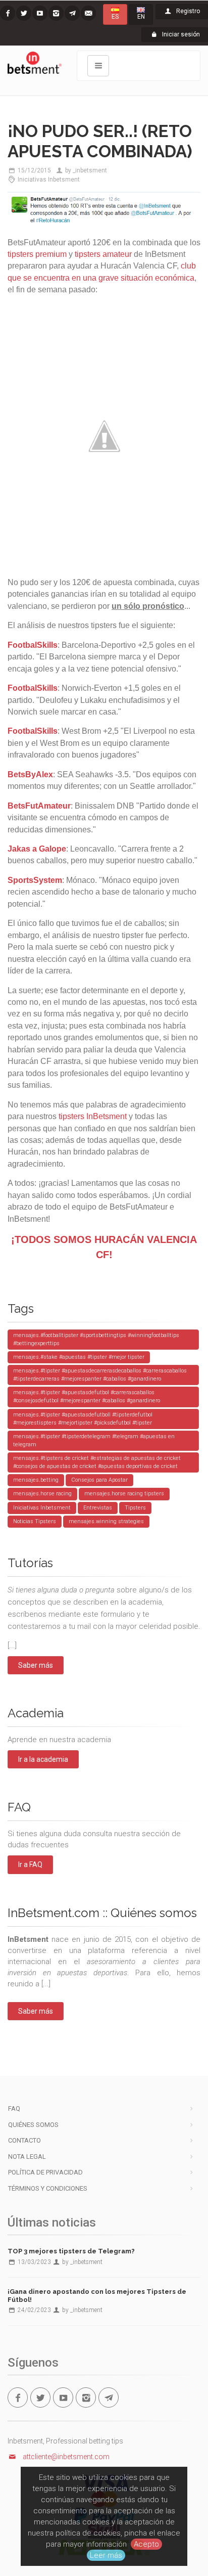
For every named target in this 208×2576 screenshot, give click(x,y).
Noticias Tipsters (35, 1521)
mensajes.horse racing (42, 1494)
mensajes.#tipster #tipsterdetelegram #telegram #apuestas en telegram (94, 1440)
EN (141, 17)
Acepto (146, 2544)
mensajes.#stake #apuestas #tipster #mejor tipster (79, 1357)
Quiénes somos (33, 2125)
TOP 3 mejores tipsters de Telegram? (71, 2251)
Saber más (36, 1665)
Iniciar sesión (180, 34)
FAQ (14, 2108)
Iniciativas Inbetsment (49, 180)
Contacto (24, 2140)
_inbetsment (90, 170)
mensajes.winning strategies (106, 1521)
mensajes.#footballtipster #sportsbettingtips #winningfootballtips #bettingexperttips (96, 1339)
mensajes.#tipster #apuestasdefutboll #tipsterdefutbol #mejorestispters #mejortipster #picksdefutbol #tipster (83, 1419)
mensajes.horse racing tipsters (124, 1494)
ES (115, 17)
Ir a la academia (43, 1759)
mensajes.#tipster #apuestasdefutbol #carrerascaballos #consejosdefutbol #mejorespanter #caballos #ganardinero (87, 1396)
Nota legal (27, 2157)
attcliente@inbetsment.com (66, 2457)
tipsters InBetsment (93, 1116)
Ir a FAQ (30, 1864)
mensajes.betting (36, 1480)
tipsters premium (37, 254)
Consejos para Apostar (99, 1480)
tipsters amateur (103, 254)
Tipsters (135, 1508)
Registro (187, 11)
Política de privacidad (45, 2172)
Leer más (106, 2555)
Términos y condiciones (48, 2188)
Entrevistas (98, 1508)
